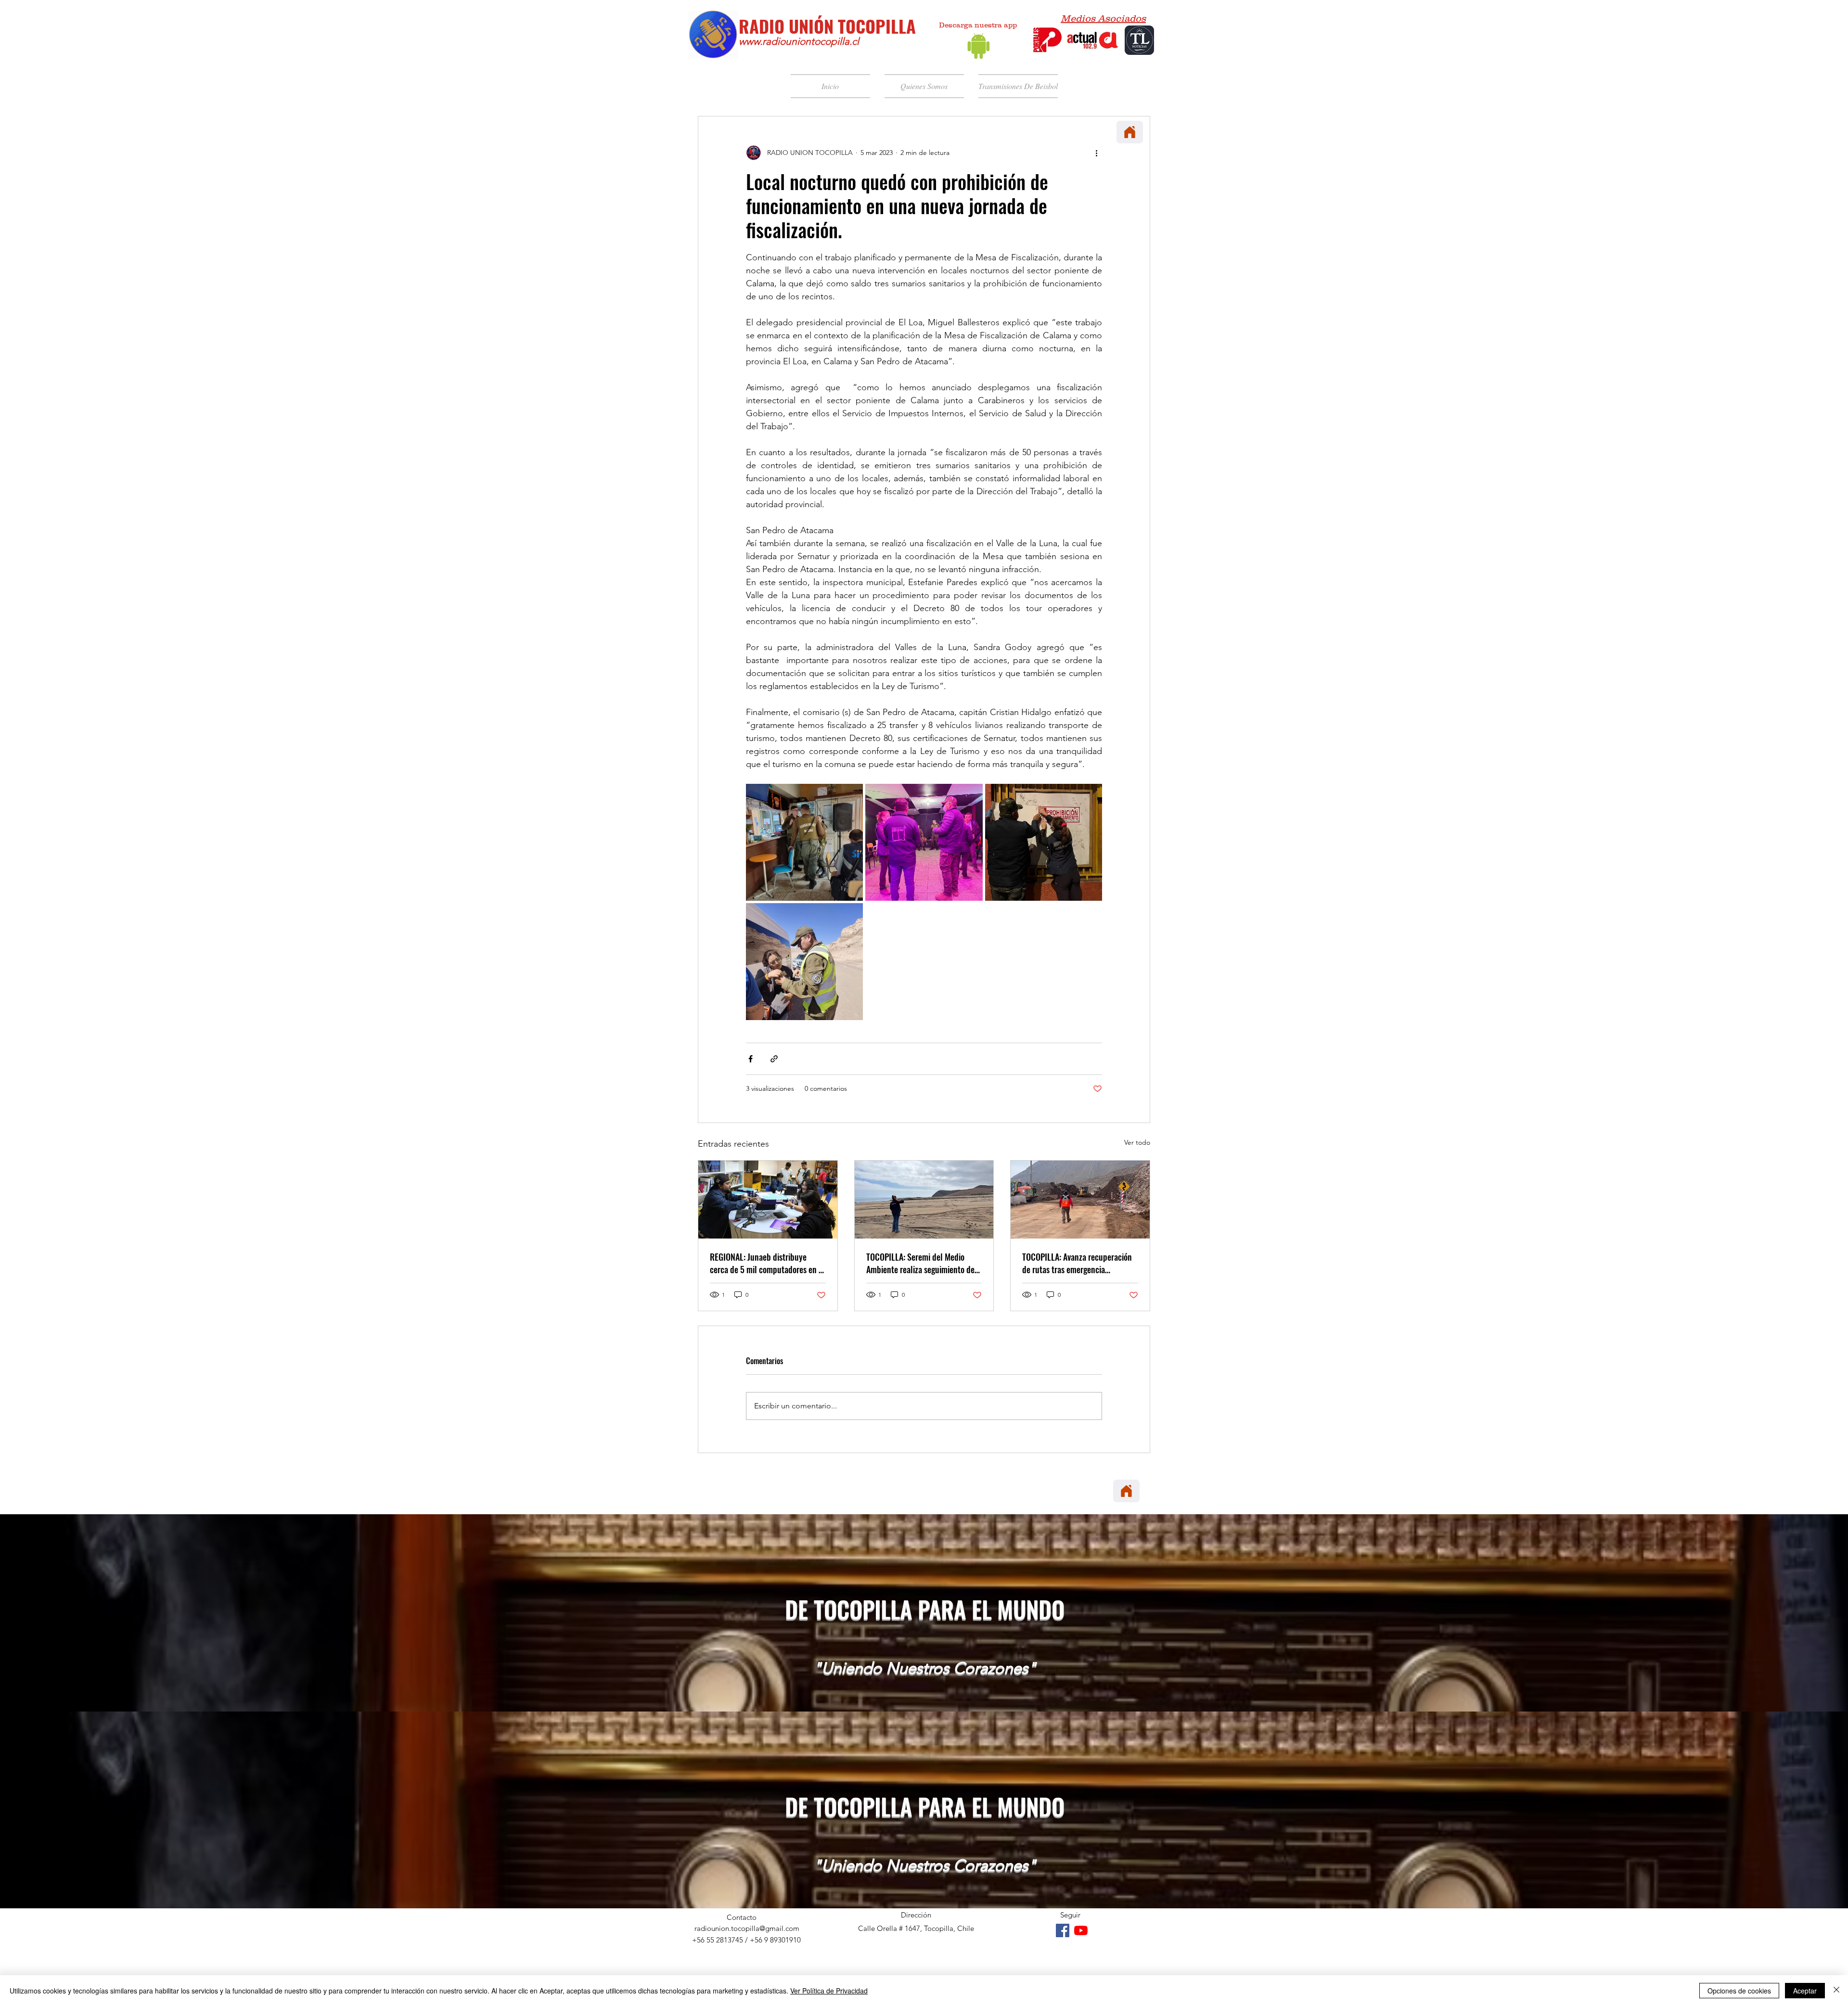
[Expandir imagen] (804, 842)
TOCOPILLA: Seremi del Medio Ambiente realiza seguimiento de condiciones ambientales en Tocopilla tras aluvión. (920, 1263)
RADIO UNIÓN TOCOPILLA (827, 26)
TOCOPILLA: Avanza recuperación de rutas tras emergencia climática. (1077, 1263)
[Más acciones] (1096, 153)
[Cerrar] (1836, 1991)
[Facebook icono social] (1063, 1930)
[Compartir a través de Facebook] (751, 1059)
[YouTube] (1081, 1930)
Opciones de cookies (1739, 1991)
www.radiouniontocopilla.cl (799, 41)
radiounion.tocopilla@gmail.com (747, 1928)
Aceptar (1805, 1991)
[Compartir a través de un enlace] (774, 1059)
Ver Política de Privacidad (829, 1991)
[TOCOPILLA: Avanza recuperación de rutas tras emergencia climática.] (1080, 1200)
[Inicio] (1130, 132)
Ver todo (1137, 1142)
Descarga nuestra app (978, 25)
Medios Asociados (1103, 18)
